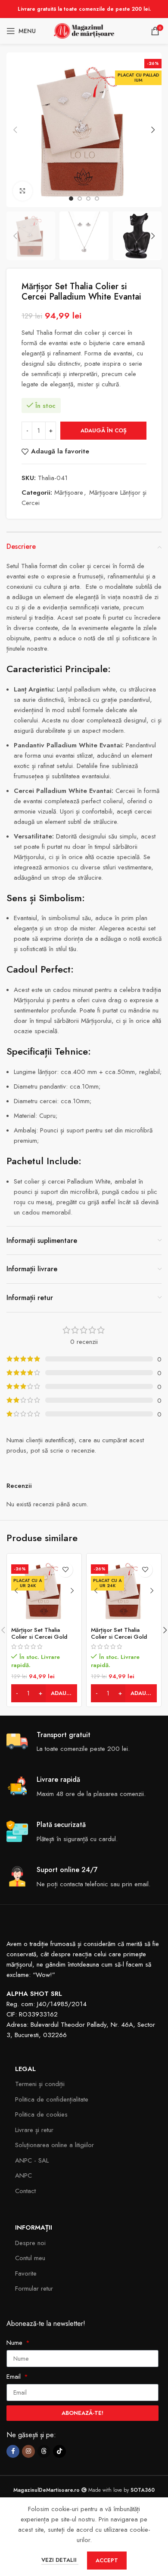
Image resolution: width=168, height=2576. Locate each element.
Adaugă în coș (104, 430)
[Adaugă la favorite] (65, 1570)
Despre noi (30, 2243)
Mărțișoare (69, 493)
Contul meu (30, 2258)
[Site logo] (84, 30)
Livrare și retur (34, 2130)
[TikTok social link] (59, 2451)
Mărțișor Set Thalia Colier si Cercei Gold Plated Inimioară (119, 1637)
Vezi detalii (60, 2560)
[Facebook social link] (13, 2451)
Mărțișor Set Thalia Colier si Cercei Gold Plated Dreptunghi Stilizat (44, 1637)
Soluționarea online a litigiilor (54, 2145)
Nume (16, 2343)
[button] (15, 130)
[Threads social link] (44, 2451)
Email (15, 2377)
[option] (71, 199)
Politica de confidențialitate (52, 2099)
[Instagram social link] (28, 2451)
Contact (25, 2191)
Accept (107, 2560)
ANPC (23, 2175)
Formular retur (34, 2288)
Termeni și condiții (40, 2084)
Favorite (26, 2273)
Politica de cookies (41, 2114)
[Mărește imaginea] (23, 191)
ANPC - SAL (32, 2160)
